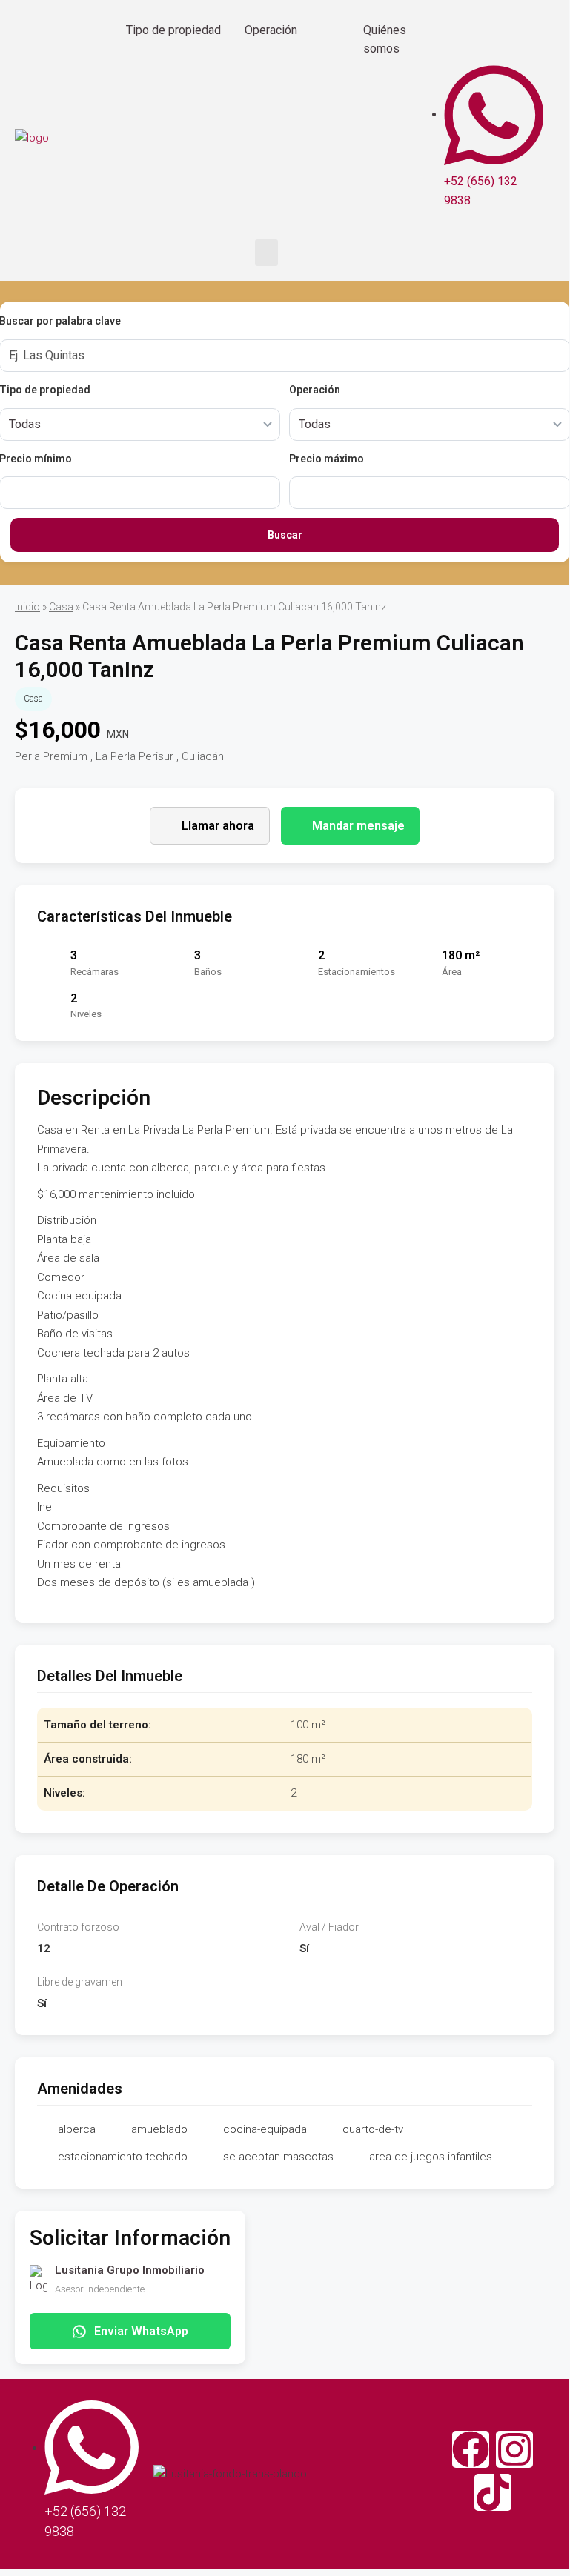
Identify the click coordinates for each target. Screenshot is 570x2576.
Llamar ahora (218, 826)
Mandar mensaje (358, 826)
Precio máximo (327, 459)
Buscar (285, 535)
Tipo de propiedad (173, 30)
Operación (271, 30)
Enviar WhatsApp (141, 2331)
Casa (61, 607)
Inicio (27, 607)
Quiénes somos (385, 39)
